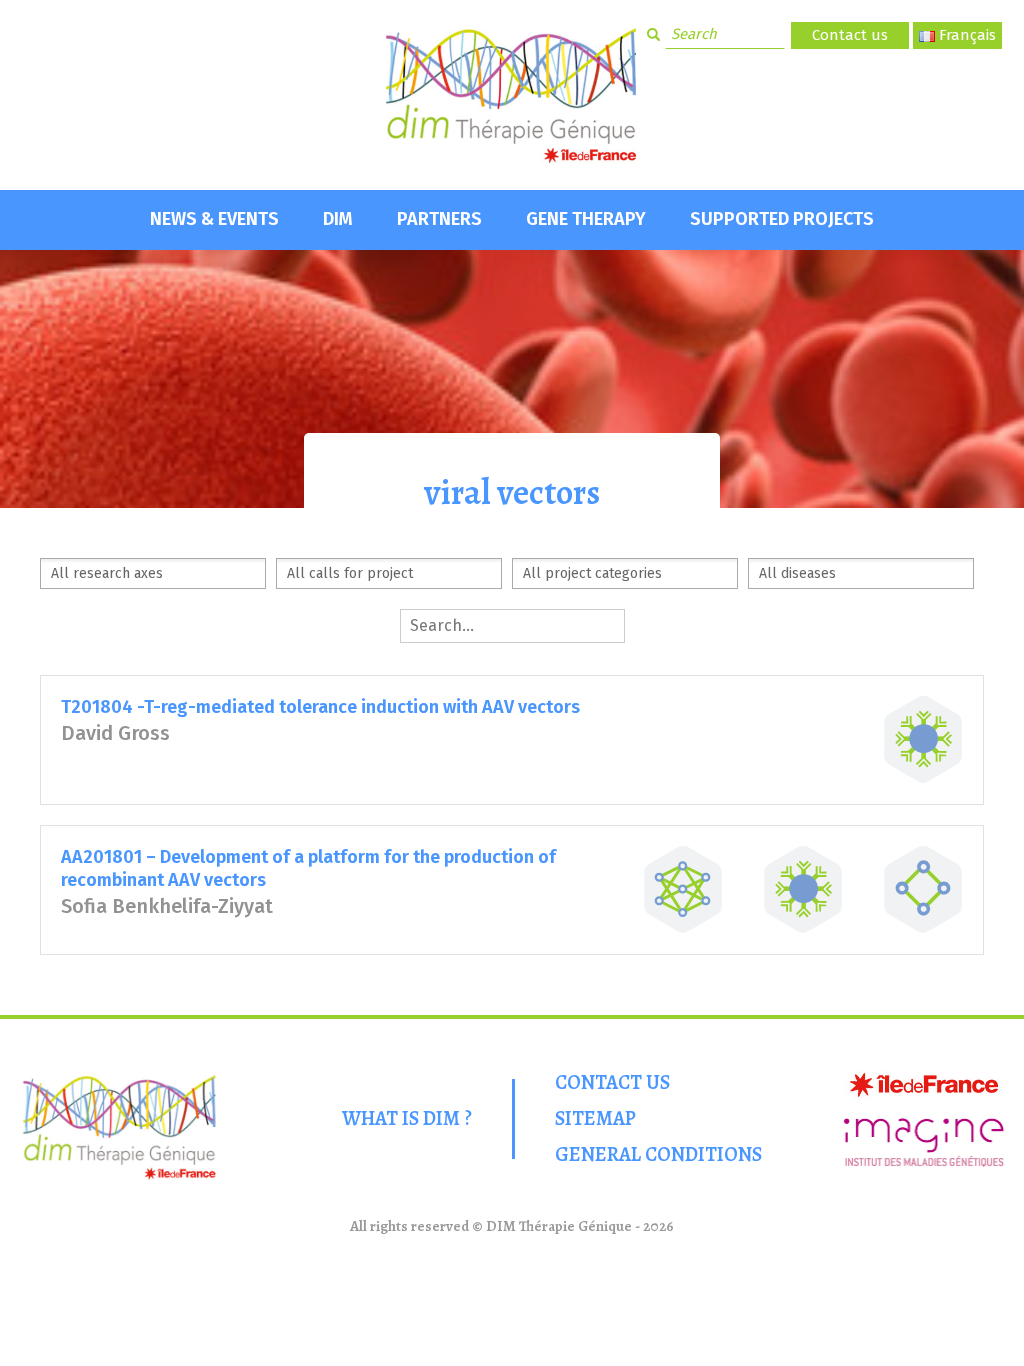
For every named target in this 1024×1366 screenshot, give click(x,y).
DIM (338, 219)
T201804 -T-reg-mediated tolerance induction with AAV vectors (320, 707)
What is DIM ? (407, 1118)
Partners (439, 219)
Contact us (850, 35)
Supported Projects (782, 219)
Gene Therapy (586, 219)
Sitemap (595, 1118)
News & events (214, 219)
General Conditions (658, 1154)
